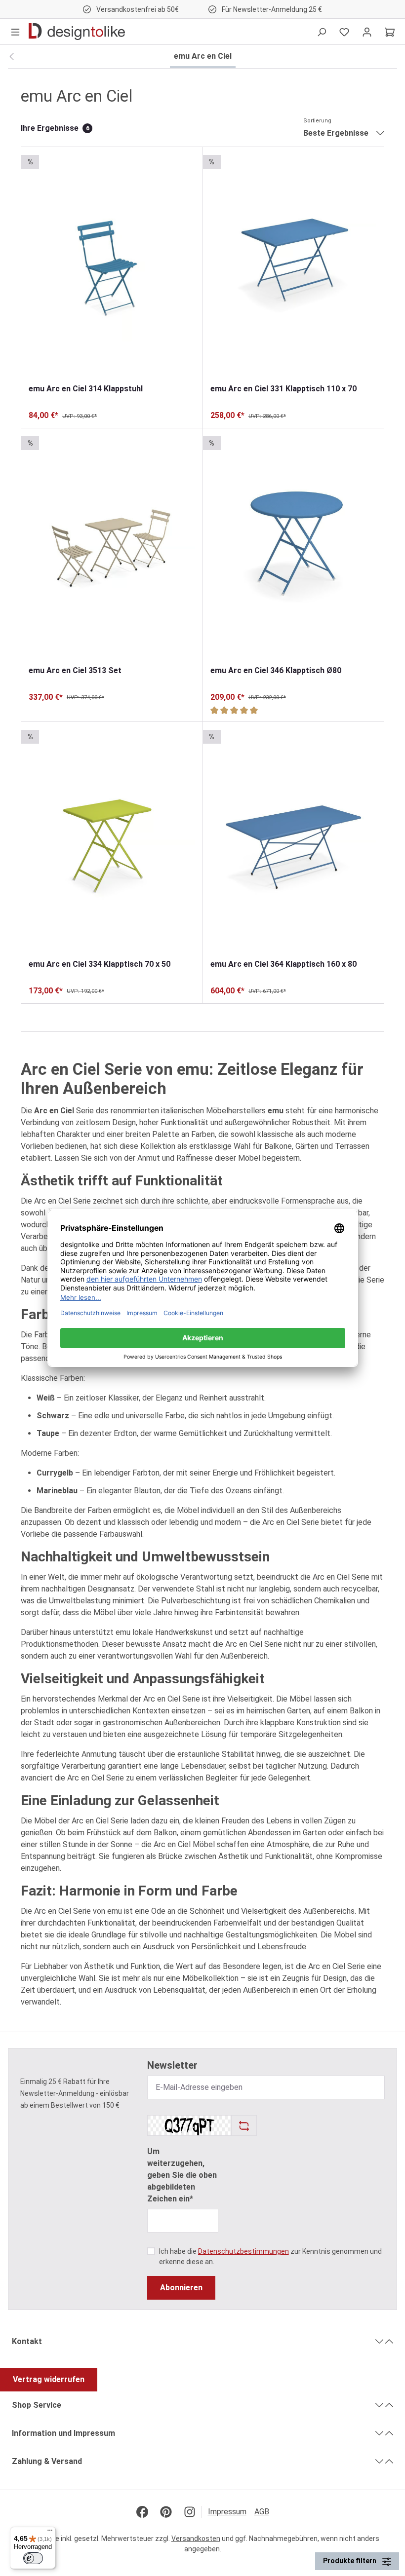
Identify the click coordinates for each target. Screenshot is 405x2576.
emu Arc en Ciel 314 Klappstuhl (86, 389)
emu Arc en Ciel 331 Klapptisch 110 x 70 (283, 389)
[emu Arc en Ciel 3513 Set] (112, 547)
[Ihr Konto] (367, 32)
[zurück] (12, 57)
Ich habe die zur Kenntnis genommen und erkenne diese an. (270, 2256)
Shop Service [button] (37, 2405)
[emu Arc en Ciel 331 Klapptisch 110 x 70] (294, 265)
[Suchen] (322, 32)
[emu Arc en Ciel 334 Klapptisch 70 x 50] (112, 840)
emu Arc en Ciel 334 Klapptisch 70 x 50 (100, 964)
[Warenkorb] (390, 32)
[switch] (33, 2558)
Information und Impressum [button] (63, 2433)
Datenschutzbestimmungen (243, 2251)
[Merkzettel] (344, 32)
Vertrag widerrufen (49, 2379)
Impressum (227, 2512)
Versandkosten (196, 2538)
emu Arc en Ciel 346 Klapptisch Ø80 (276, 670)
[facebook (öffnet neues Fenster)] (142, 2512)
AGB (262, 2512)
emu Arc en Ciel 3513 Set (75, 670)
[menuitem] (231, 2512)
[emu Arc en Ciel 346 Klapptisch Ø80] (294, 547)
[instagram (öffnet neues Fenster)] (190, 2512)
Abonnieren (181, 2288)
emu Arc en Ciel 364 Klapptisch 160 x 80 (283, 964)
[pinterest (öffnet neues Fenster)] (166, 2512)
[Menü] (15, 32)
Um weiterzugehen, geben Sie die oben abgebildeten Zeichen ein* (182, 2175)
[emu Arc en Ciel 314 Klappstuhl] (112, 265)
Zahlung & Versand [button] (47, 2461)
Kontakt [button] (27, 2341)
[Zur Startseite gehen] (77, 32)
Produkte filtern (350, 2561)
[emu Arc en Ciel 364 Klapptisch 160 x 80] (294, 840)
